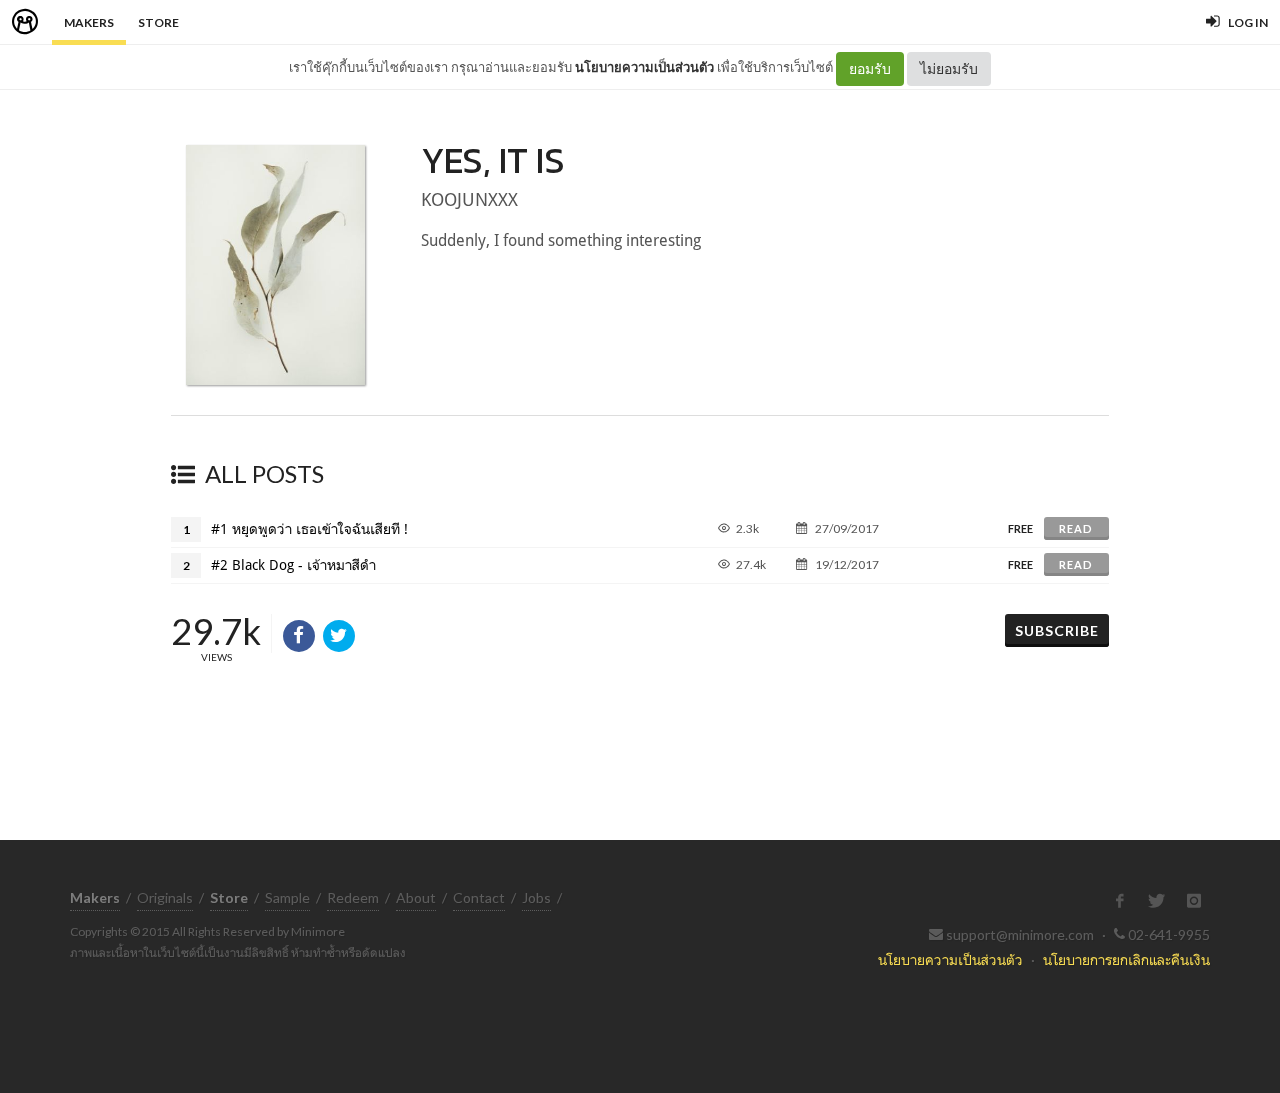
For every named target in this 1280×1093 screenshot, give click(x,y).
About (416, 897)
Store (158, 22)
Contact (479, 897)
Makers (89, 22)
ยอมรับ (870, 68)
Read (1076, 528)
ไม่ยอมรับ (949, 68)
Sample (287, 897)
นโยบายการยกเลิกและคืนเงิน (1126, 959)
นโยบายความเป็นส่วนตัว (644, 67)
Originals (165, 897)
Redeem (353, 897)
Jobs (536, 897)
